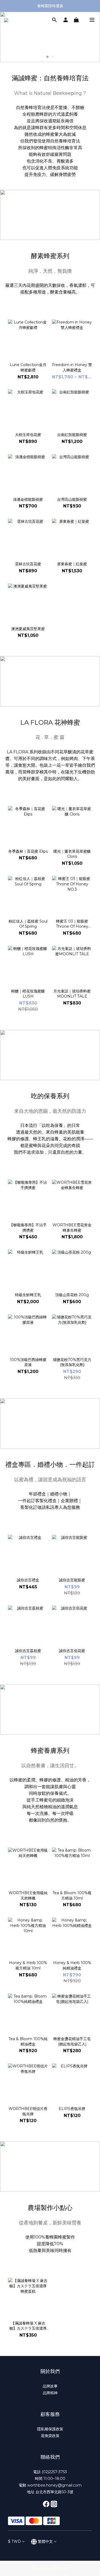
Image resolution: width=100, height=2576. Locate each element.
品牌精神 (50, 2393)
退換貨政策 (50, 2436)
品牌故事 (50, 2386)
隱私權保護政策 (50, 2429)
